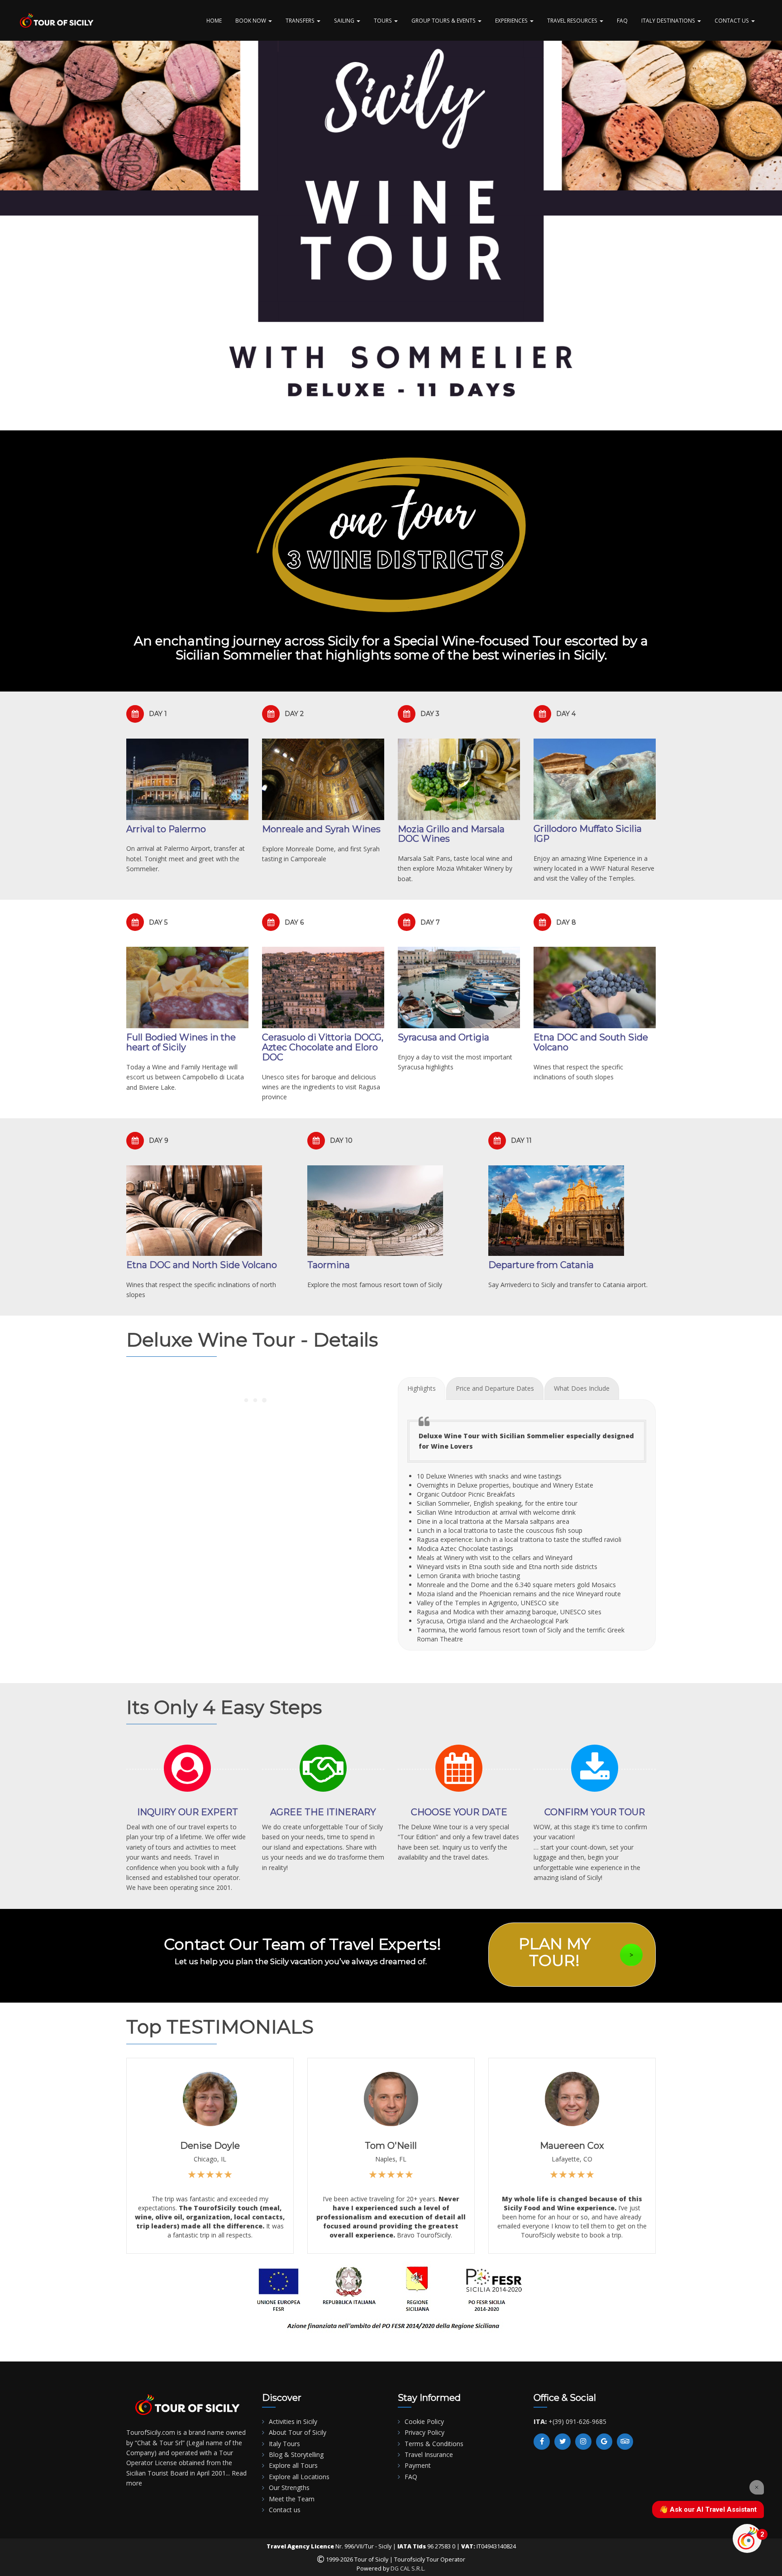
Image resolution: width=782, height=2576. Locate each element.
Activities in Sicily (293, 2421)
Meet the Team (292, 2499)
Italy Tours (284, 2444)
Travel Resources (573, 20)
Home (214, 20)
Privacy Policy (424, 2432)
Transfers (301, 20)
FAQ (622, 20)
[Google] (604, 2442)
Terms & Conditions (434, 2444)
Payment (418, 2465)
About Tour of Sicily (298, 2432)
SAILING (345, 20)
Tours (384, 20)
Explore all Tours (293, 2465)
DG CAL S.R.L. (408, 2569)
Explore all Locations (299, 2477)
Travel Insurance (429, 2454)
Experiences (512, 20)
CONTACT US (732, 20)
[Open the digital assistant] (747, 2538)
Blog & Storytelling (296, 2454)
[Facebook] (542, 2442)
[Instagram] (583, 2442)
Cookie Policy (424, 2421)
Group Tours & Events (444, 20)
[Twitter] (563, 2442)
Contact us (285, 2510)
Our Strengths (289, 2488)
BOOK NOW (251, 20)
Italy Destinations (669, 20)
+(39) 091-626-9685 (577, 2421)
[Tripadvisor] (625, 2442)
